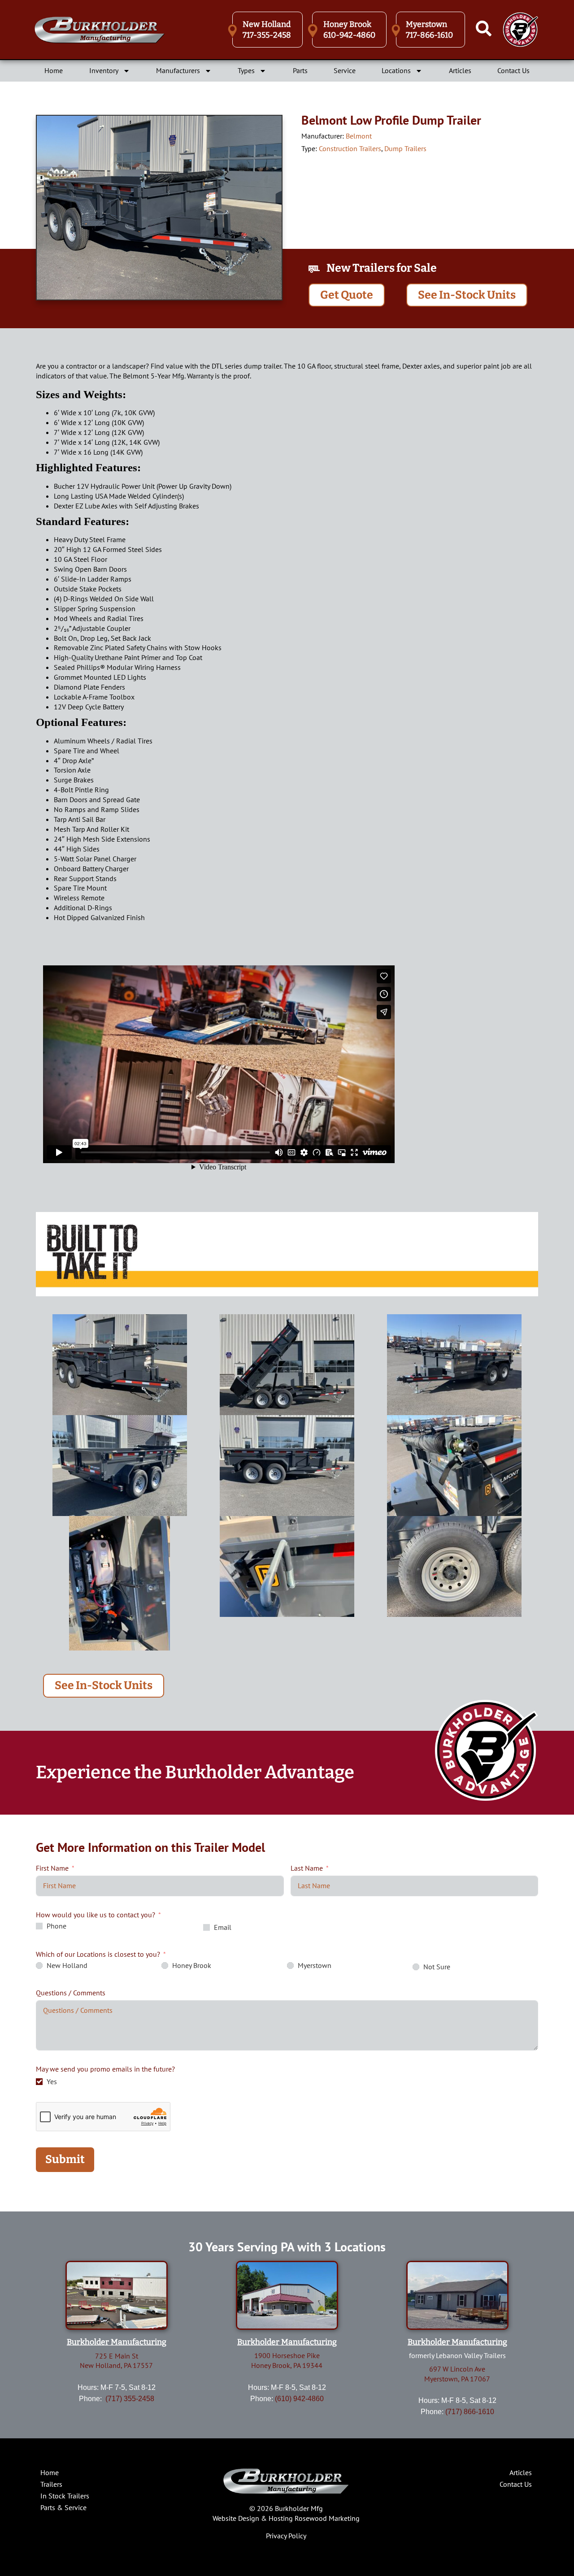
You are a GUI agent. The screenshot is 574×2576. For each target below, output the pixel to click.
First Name (52, 1868)
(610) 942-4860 (299, 2399)
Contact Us (513, 70)
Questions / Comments (71, 1993)
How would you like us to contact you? (96, 1915)
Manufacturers (178, 70)
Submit (65, 2159)
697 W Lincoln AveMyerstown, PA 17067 (457, 2374)
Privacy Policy (286, 2536)
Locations (396, 70)
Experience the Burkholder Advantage (195, 1772)
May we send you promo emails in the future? (105, 2069)
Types (246, 70)
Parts (300, 70)
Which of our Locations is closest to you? (98, 1954)
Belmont (359, 136)
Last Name (307, 1868)
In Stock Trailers (65, 2496)
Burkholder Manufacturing (117, 2342)
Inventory (104, 70)
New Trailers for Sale (382, 268)
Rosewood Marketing (327, 2518)
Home (54, 70)
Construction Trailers (350, 148)
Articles (460, 70)
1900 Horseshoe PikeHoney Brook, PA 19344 (287, 2360)
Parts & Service (63, 2507)
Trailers (51, 2484)
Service (345, 70)
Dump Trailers (405, 148)
